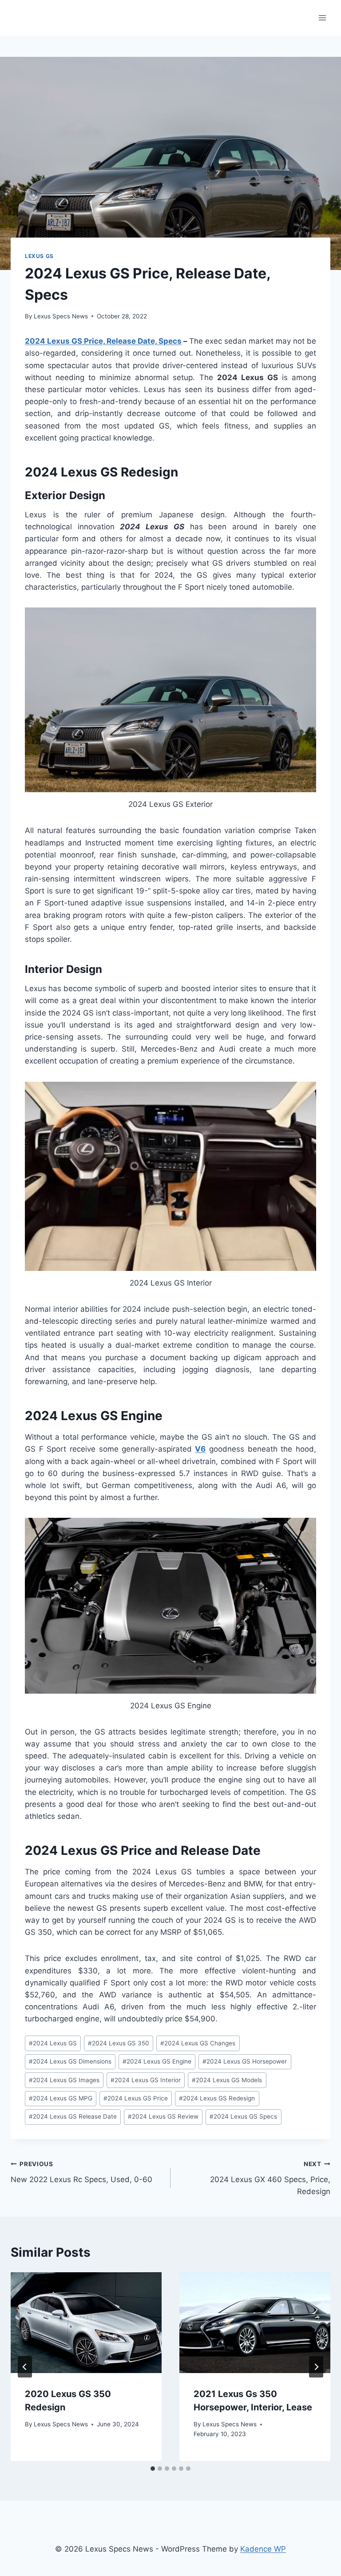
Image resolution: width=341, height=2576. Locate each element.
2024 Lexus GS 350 (119, 2043)
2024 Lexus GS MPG (61, 2098)
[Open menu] (322, 18)
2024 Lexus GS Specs (243, 2116)
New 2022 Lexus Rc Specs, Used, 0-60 (81, 2172)
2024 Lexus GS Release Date (73, 2116)
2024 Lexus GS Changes (198, 2043)
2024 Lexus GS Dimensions (70, 2061)
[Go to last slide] (25, 2367)
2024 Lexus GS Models (227, 2080)
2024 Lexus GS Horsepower (245, 2061)
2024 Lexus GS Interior (146, 2080)
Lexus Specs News (61, 316)
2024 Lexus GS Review (163, 2116)
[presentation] (86, 2323)
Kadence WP (263, 2549)
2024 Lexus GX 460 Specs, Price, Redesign (270, 2178)
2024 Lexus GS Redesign (217, 2098)
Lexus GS (39, 256)
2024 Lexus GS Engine (157, 2061)
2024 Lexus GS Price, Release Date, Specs (103, 341)
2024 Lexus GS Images (64, 2080)
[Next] (316, 2367)
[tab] (153, 2469)
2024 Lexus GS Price (136, 2098)
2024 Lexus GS (53, 2043)
